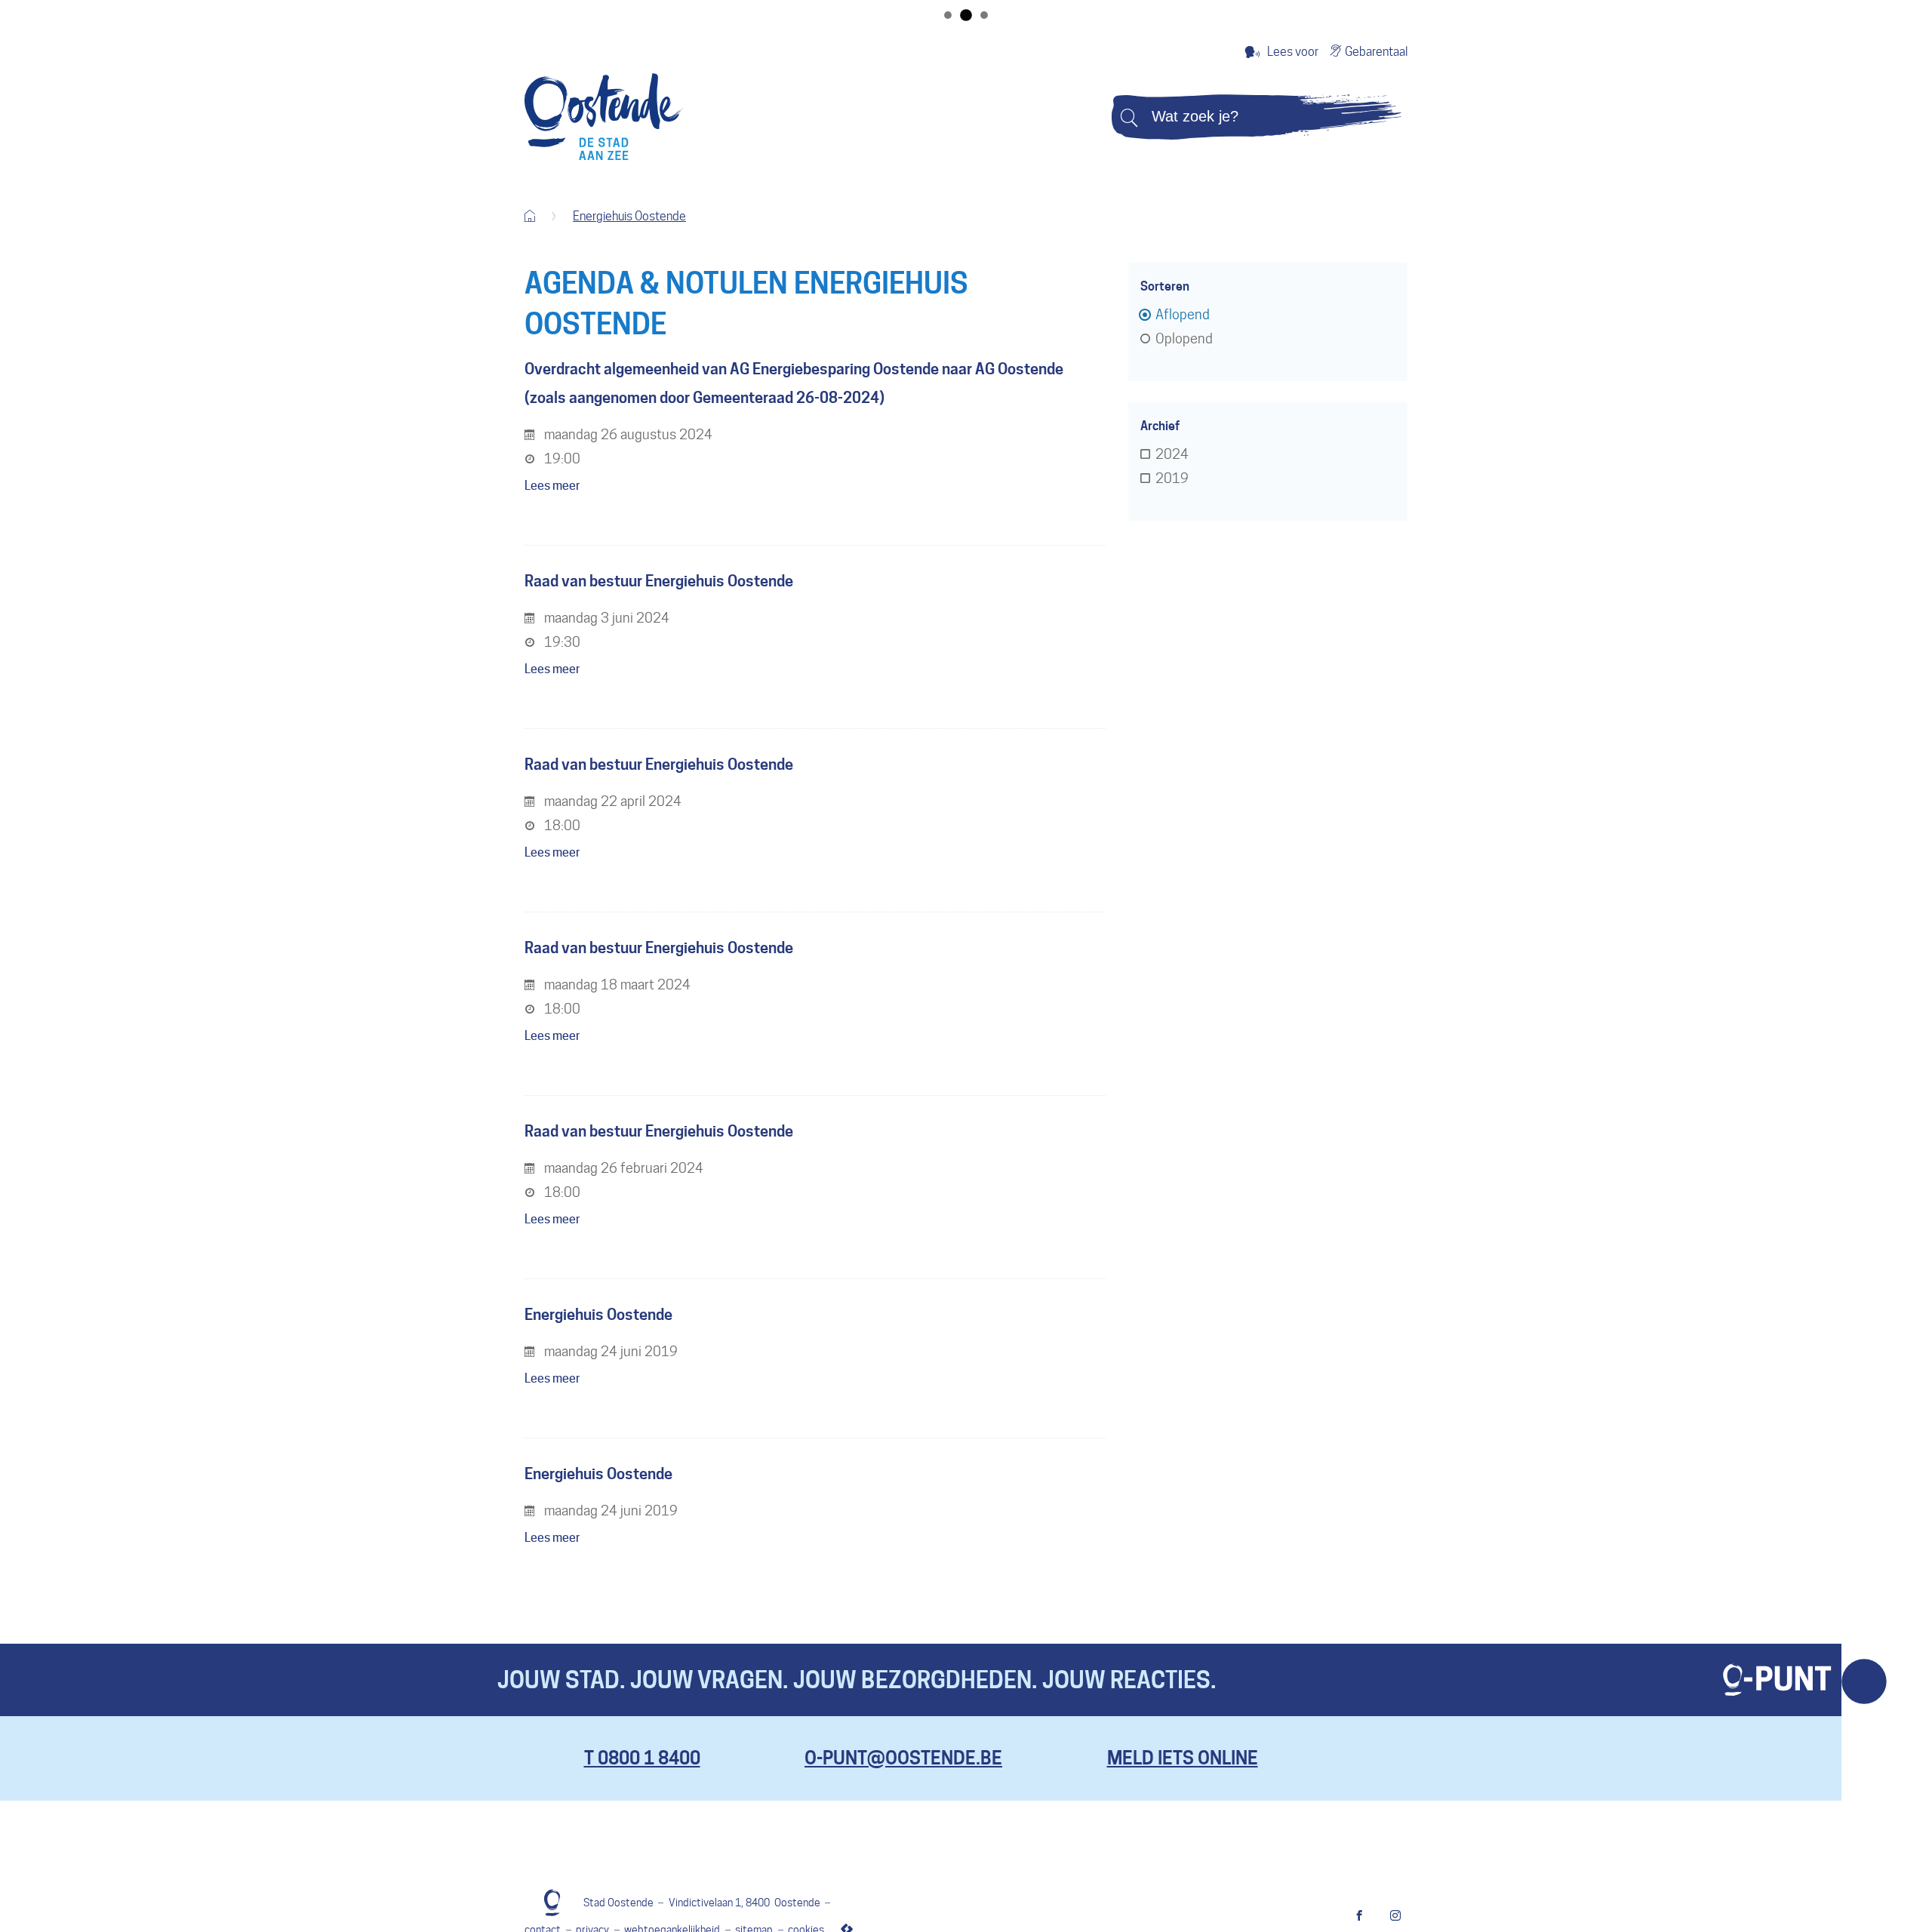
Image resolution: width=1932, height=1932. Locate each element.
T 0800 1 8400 (642, 1758)
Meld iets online (1183, 1758)
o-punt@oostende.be (903, 1758)
